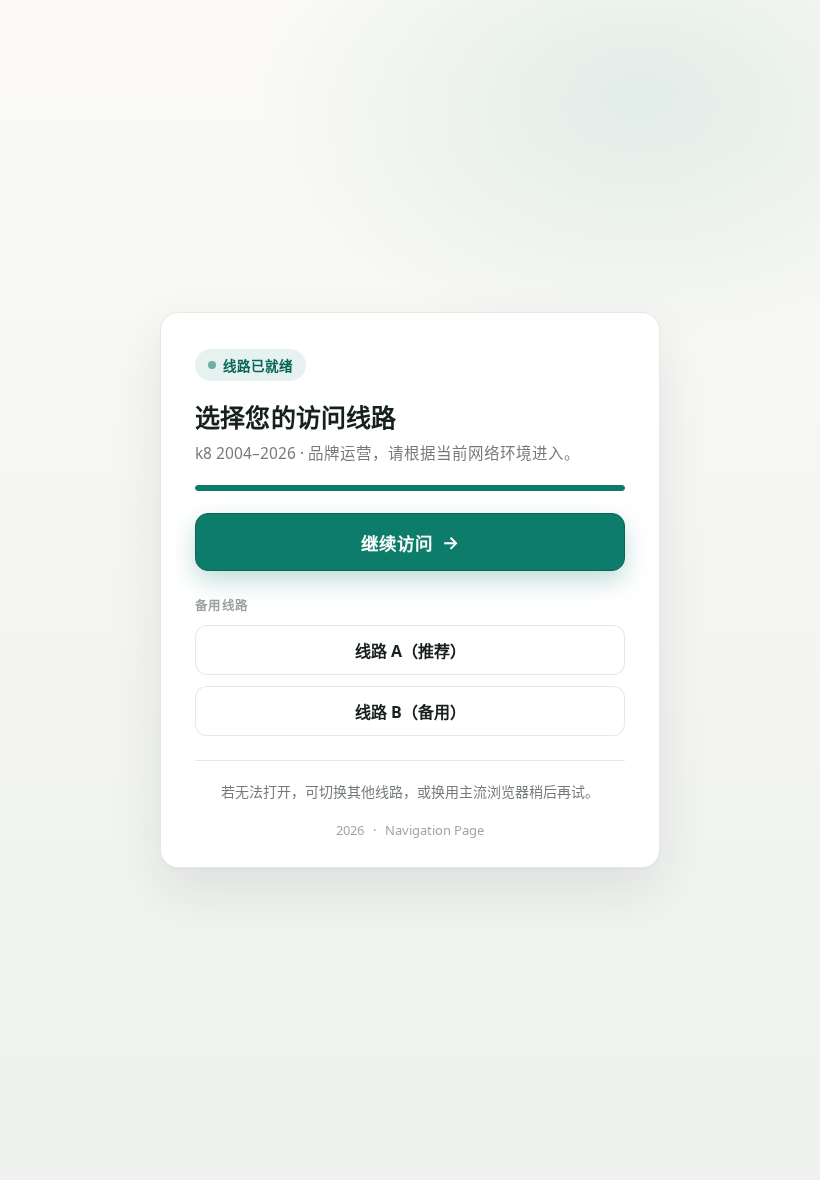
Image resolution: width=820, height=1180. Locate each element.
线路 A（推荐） (410, 651)
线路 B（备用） (410, 712)
